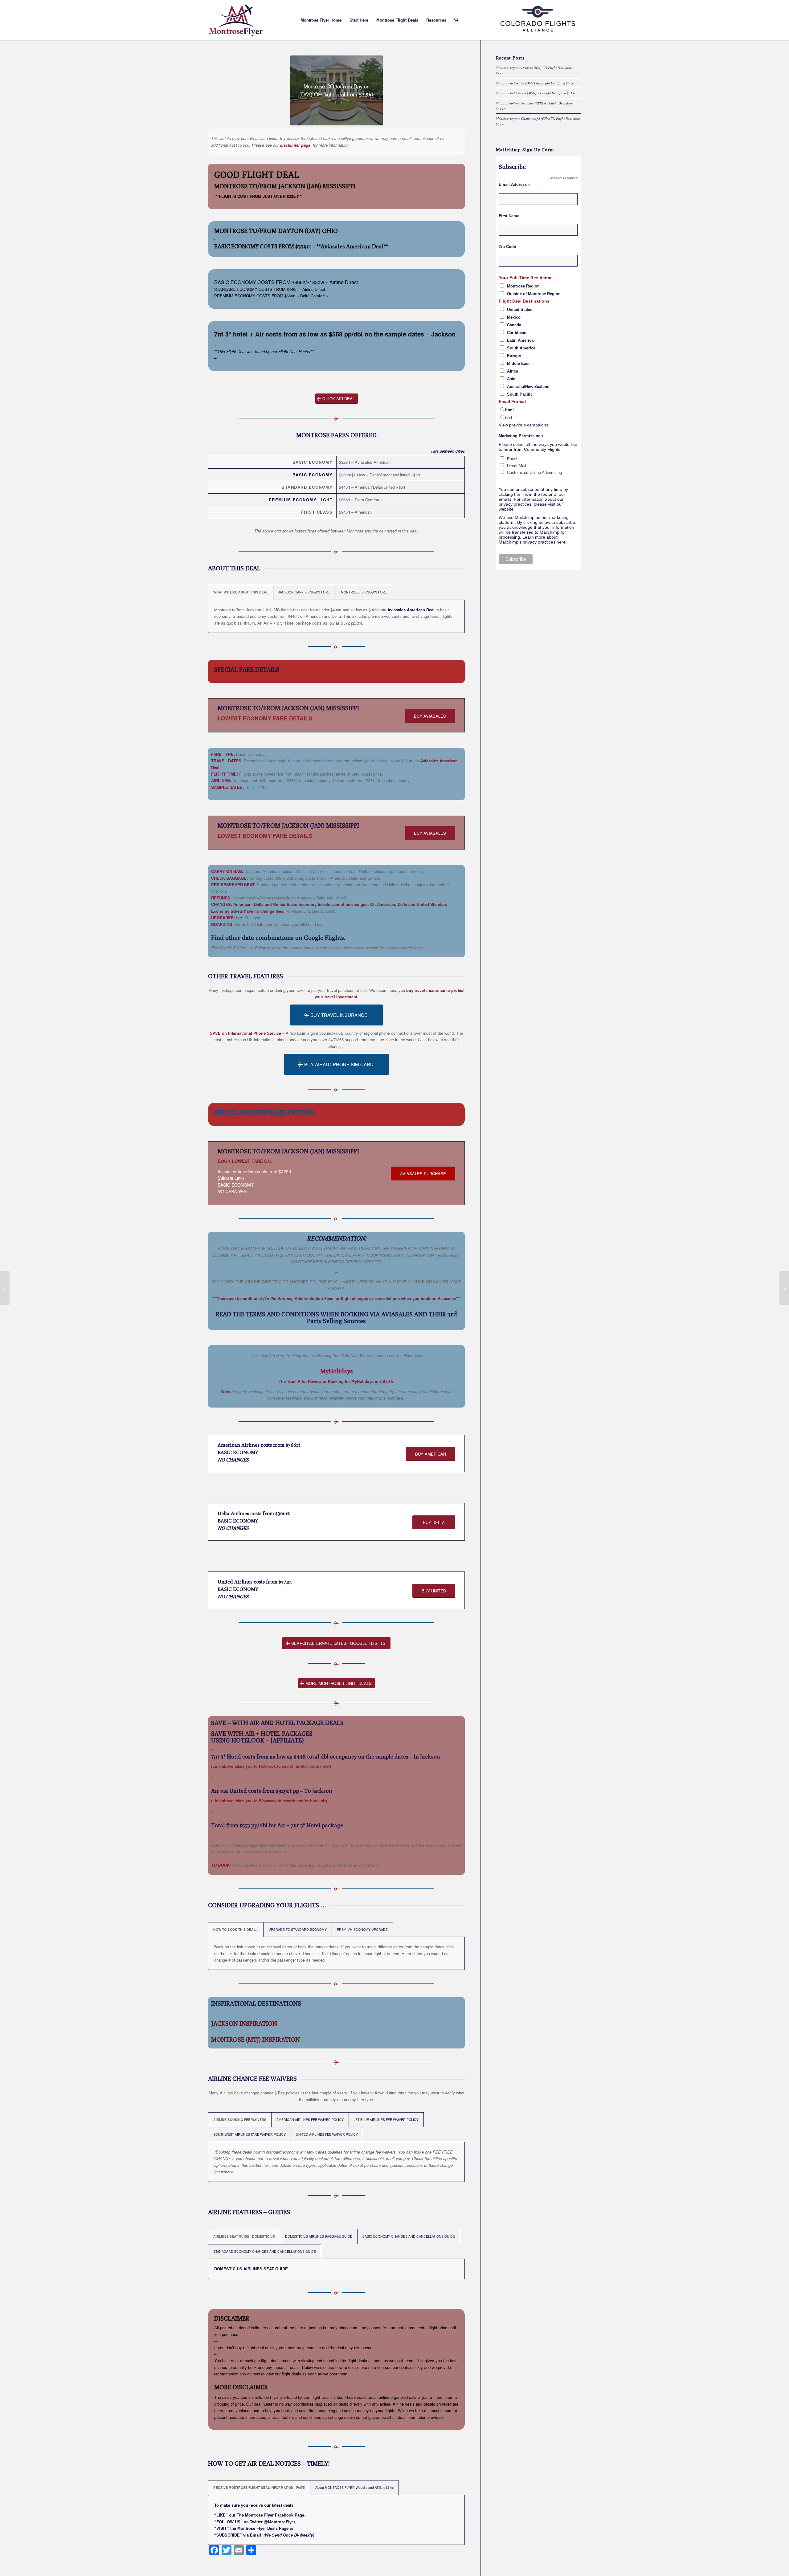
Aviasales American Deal (412, 610)
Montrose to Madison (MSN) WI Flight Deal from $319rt (536, 93)
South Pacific (520, 394)
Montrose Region (523, 286)
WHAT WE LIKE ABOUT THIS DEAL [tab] (241, 592)
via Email (252, 2535)
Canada (514, 325)
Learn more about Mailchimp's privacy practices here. (533, 540)
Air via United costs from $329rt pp (255, 1791)
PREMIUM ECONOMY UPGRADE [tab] (362, 1929)
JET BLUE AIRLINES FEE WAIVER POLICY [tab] (386, 2119)
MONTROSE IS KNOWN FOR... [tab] (364, 592)
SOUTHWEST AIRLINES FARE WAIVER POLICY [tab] (249, 2134)
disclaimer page (295, 145)
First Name (509, 216)
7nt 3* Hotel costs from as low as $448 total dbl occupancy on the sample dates (310, 1757)
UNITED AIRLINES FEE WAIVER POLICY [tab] (327, 2134)
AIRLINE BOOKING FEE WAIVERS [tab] (240, 2119)
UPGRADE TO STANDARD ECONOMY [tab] (298, 1929)
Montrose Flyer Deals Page (263, 2528)
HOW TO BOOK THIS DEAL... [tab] (236, 1929)
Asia (511, 379)
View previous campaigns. (524, 425)
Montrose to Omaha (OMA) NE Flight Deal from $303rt (536, 83)
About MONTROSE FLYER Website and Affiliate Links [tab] (354, 2487)
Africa (513, 371)
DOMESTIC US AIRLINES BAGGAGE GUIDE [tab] (319, 2236)
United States (520, 310)
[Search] (456, 20)
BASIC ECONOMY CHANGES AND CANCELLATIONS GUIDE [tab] (409, 2236)
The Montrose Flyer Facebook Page (270, 2515)
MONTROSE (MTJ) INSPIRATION (256, 2039)
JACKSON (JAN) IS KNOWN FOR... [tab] (305, 592)
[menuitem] (321, 20)
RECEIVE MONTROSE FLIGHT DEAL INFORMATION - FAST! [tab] (259, 2487)
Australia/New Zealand (528, 387)
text (509, 418)
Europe (514, 356)
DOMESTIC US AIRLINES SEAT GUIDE (251, 2269)
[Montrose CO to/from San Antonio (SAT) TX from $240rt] (5, 1288)
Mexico (514, 317)
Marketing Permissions (521, 436)
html (509, 410)
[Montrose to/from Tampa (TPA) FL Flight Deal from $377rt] (784, 1288)
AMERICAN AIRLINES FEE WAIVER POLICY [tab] (310, 2119)
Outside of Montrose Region (534, 294)
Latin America (520, 340)
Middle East (518, 363)
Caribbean (517, 333)
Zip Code (507, 247)
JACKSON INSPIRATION (244, 2023)
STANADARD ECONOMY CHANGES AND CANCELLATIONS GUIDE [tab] (265, 2251)
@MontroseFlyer (279, 2522)
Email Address (514, 185)
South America (521, 348)
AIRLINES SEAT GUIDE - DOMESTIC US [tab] (244, 2236)
